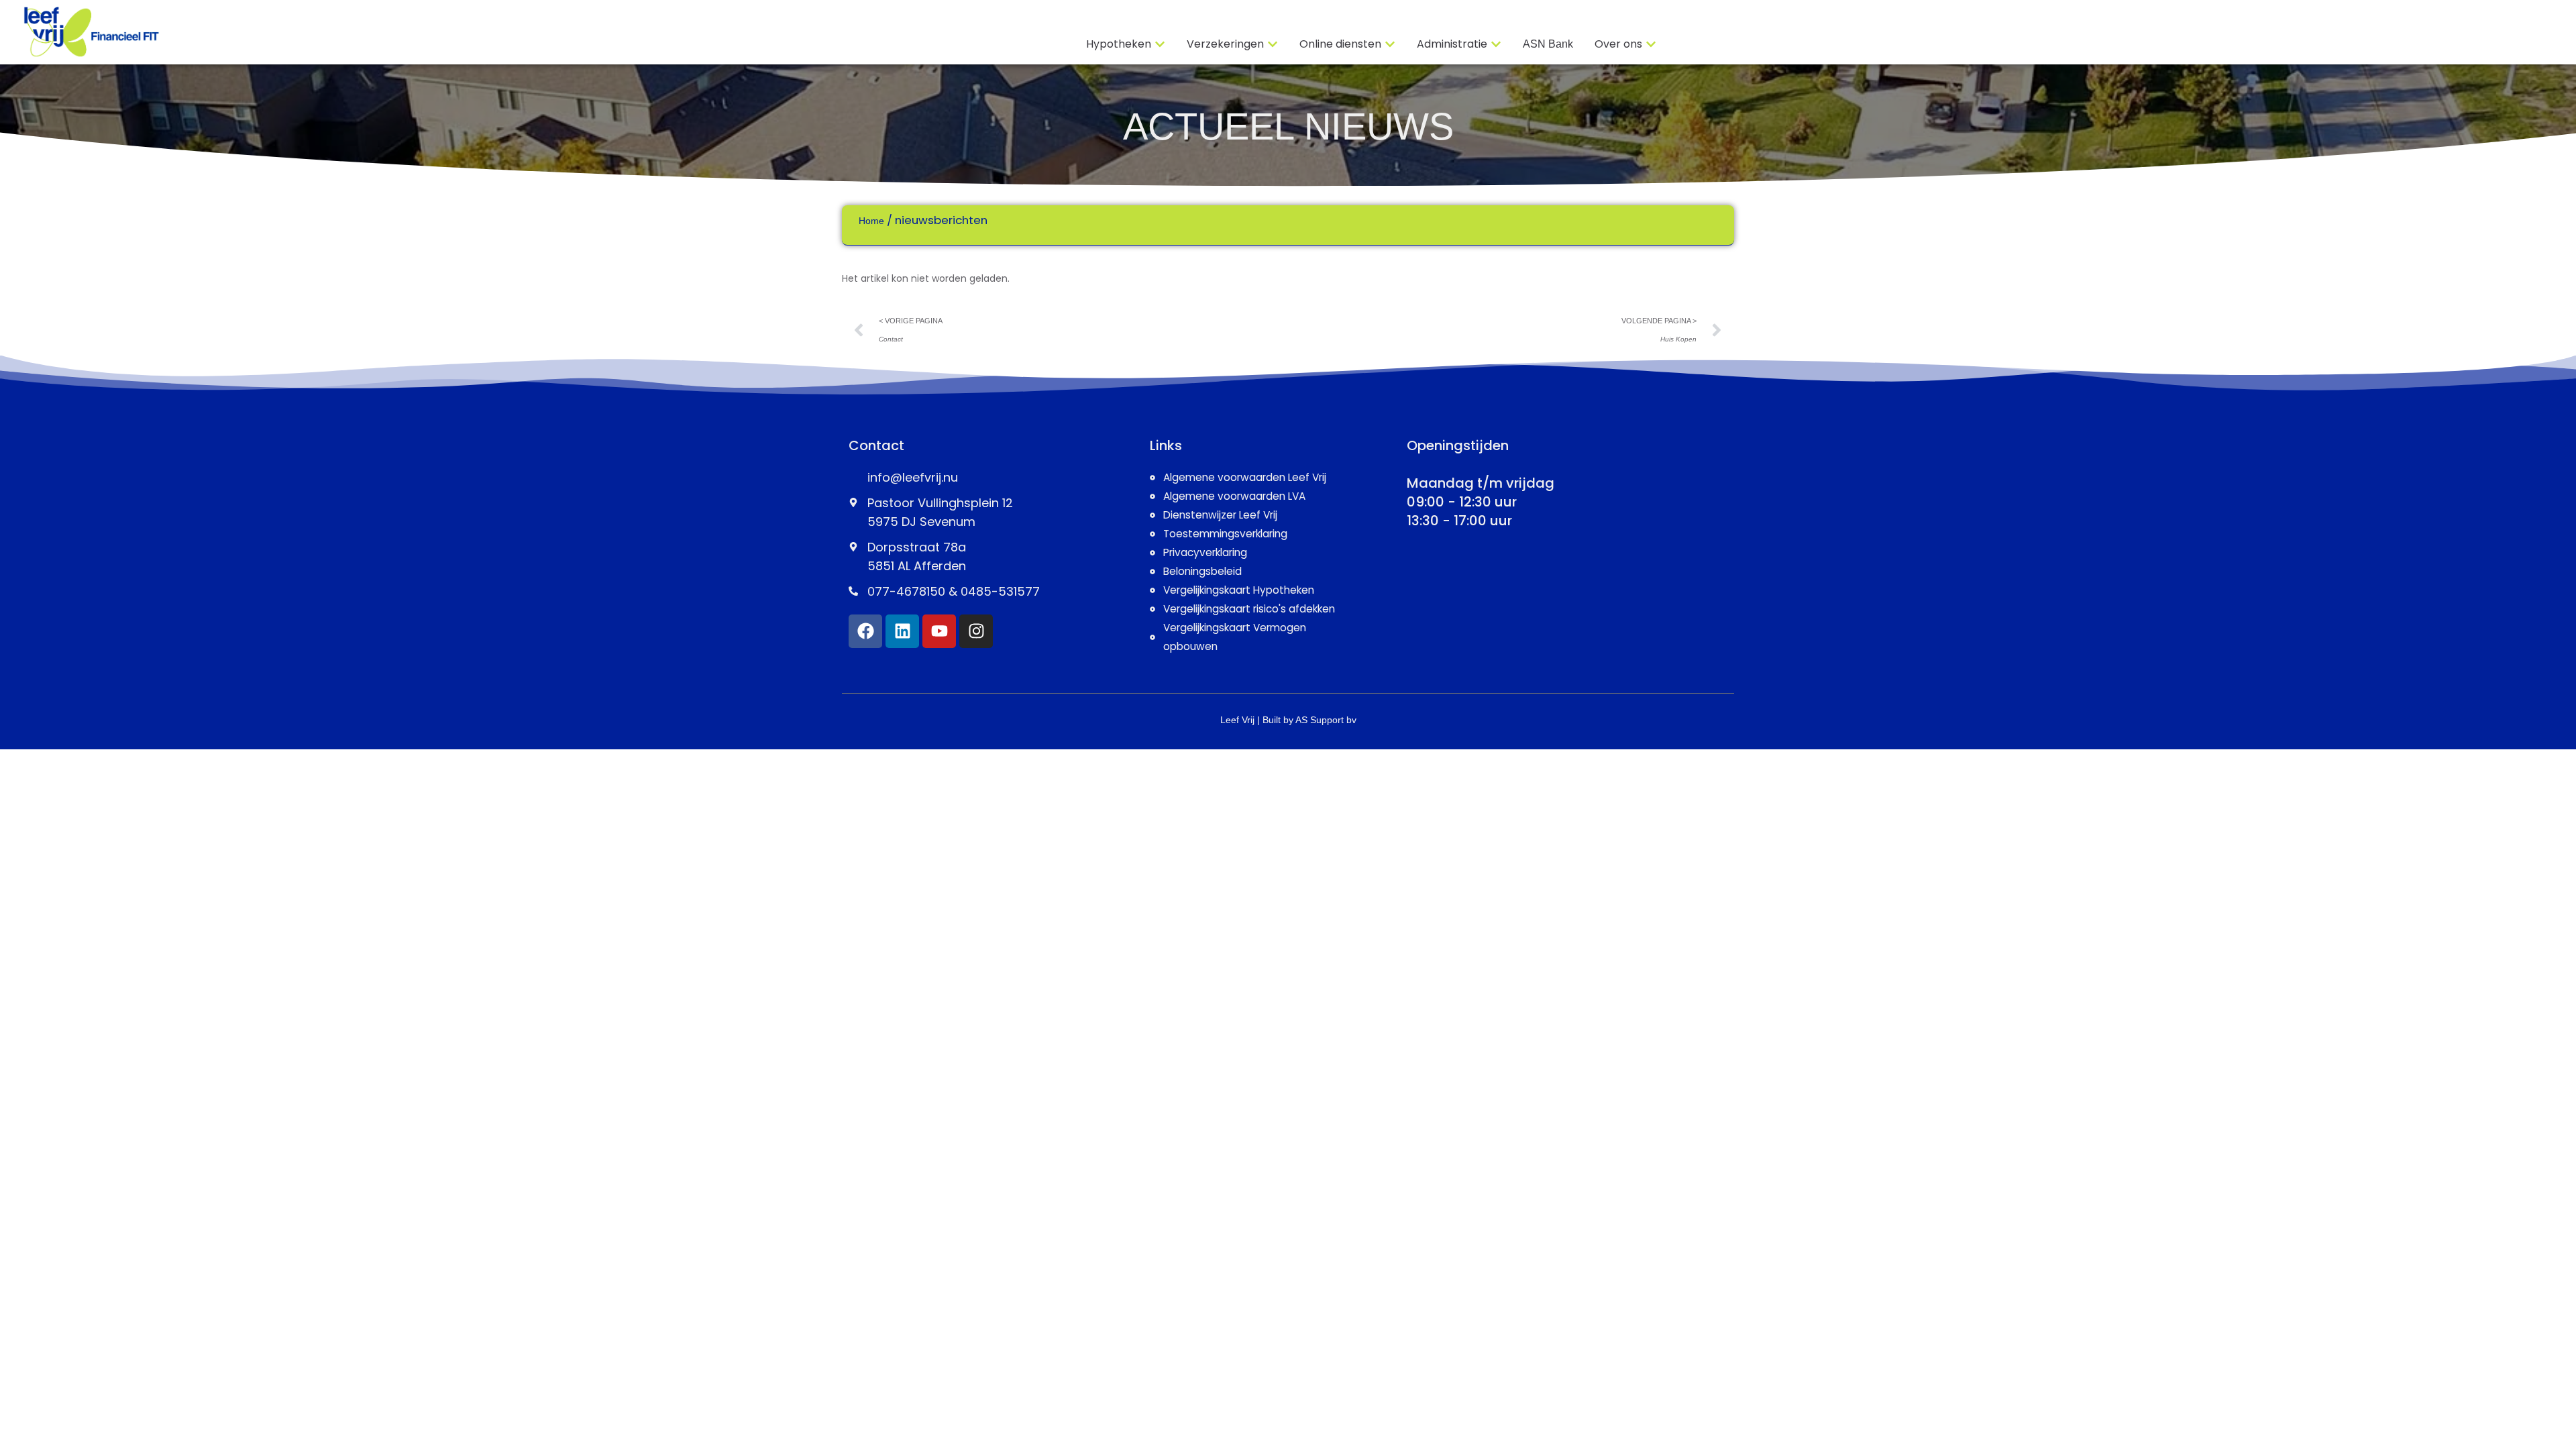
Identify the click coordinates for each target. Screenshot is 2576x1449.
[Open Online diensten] (1390, 44)
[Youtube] (939, 631)
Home (871, 221)
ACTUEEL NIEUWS (1288, 126)
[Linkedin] (902, 631)
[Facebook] (865, 631)
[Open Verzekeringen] (1273, 44)
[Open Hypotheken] (1160, 44)
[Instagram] (976, 631)
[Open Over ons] (1651, 44)
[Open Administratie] (1496, 44)
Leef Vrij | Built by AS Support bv (1288, 720)
